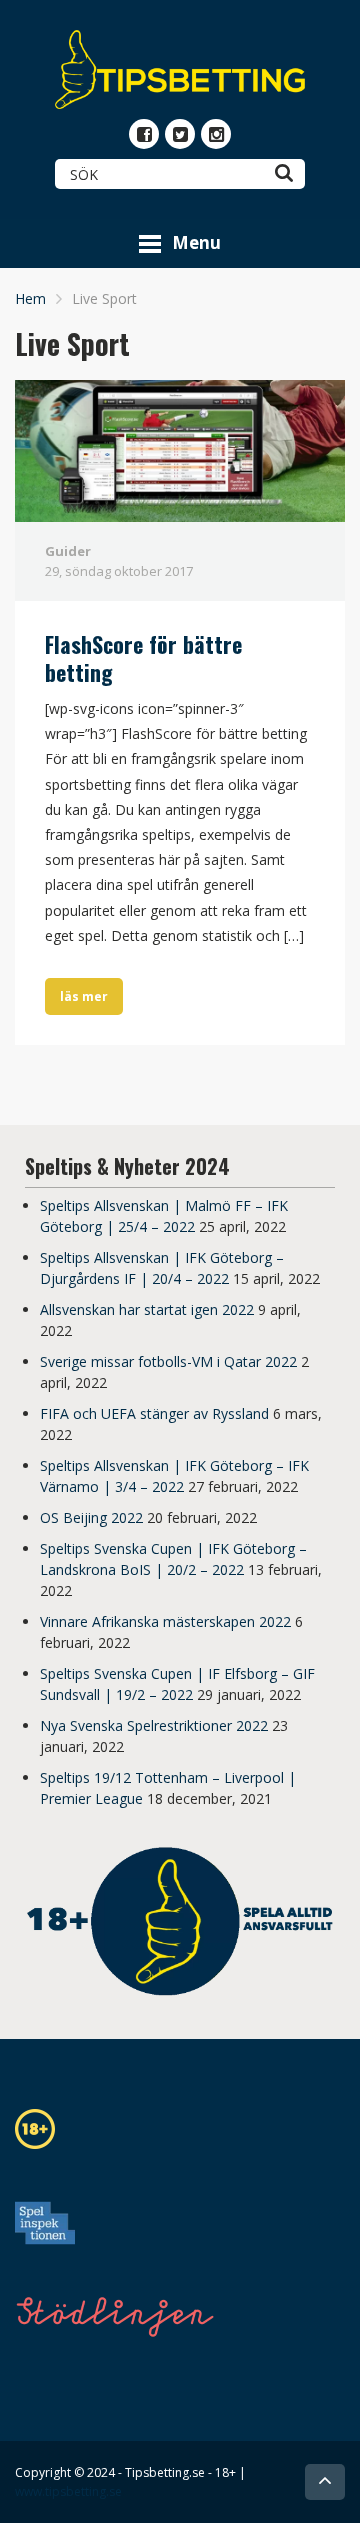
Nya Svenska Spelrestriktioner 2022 (154, 1725)
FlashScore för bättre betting (143, 658)
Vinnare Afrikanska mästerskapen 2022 (165, 1621)
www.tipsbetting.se (68, 2491)
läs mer (84, 996)
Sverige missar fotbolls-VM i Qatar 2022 (168, 1361)
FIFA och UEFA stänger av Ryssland (154, 1413)
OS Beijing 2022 (91, 1517)
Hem (30, 298)
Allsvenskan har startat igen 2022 (147, 1309)
